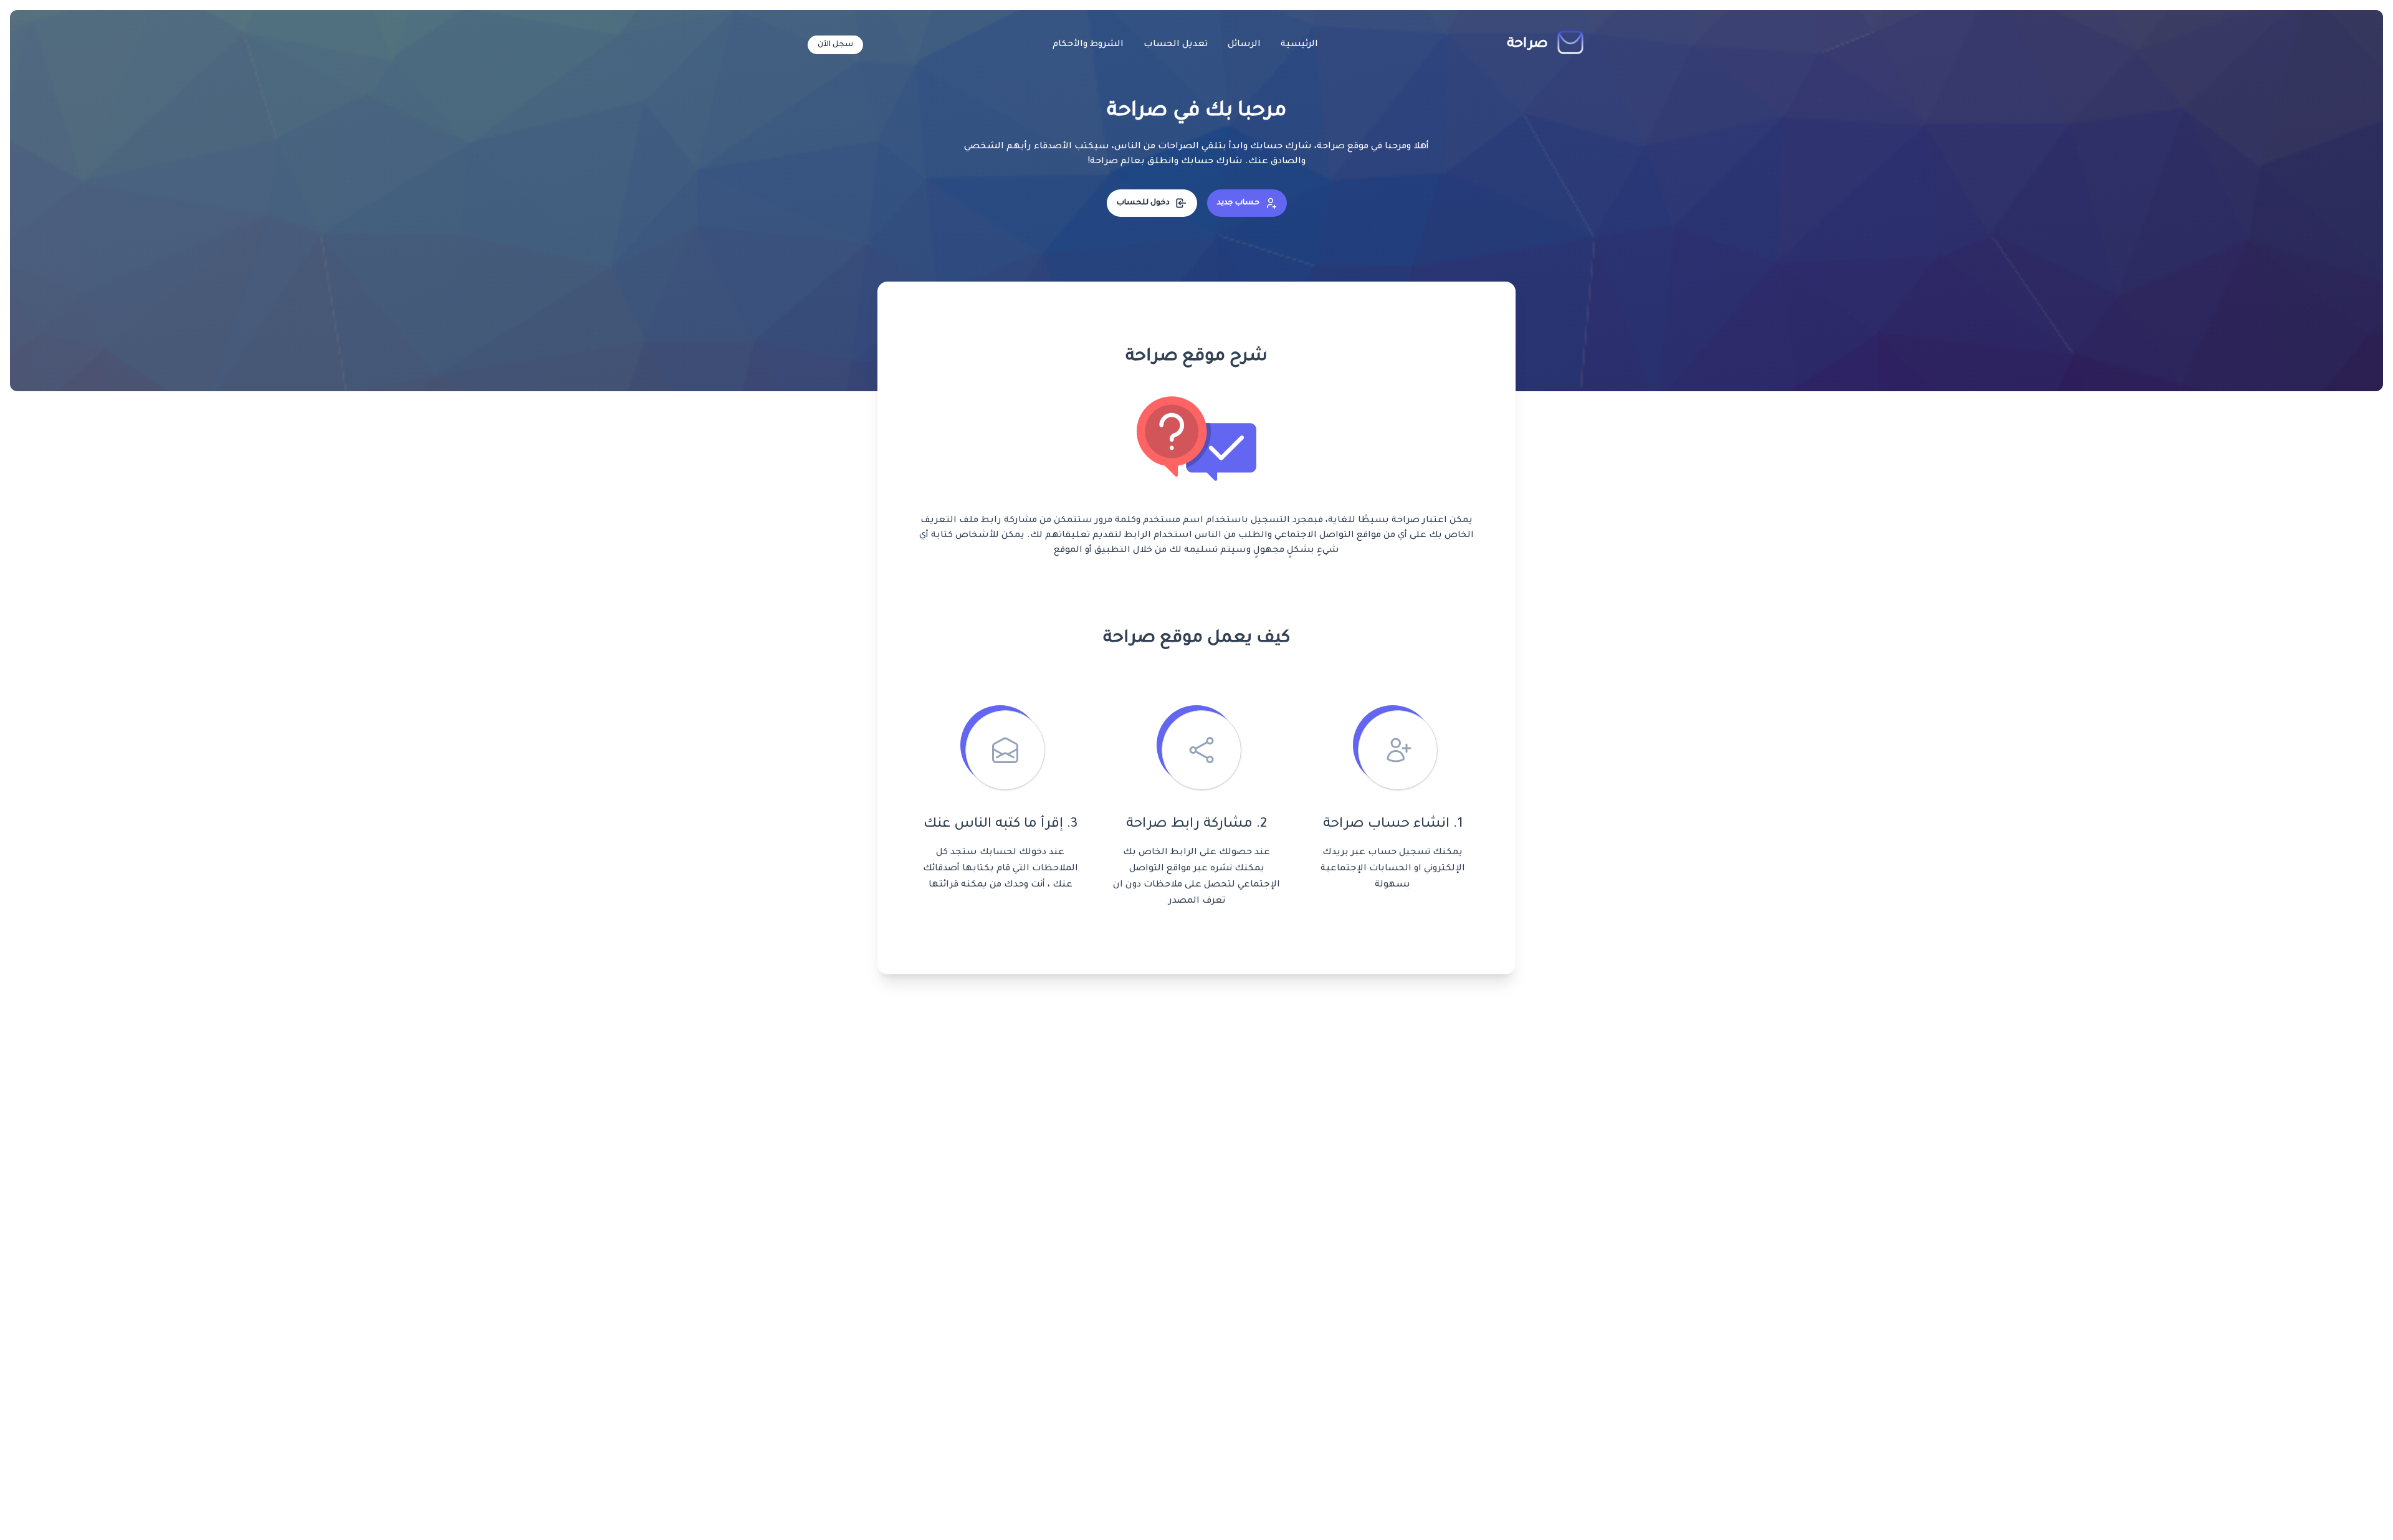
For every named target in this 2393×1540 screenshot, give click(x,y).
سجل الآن (835, 45)
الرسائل (1244, 45)
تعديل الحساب (1176, 45)
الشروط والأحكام (1088, 45)
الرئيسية (1299, 45)
